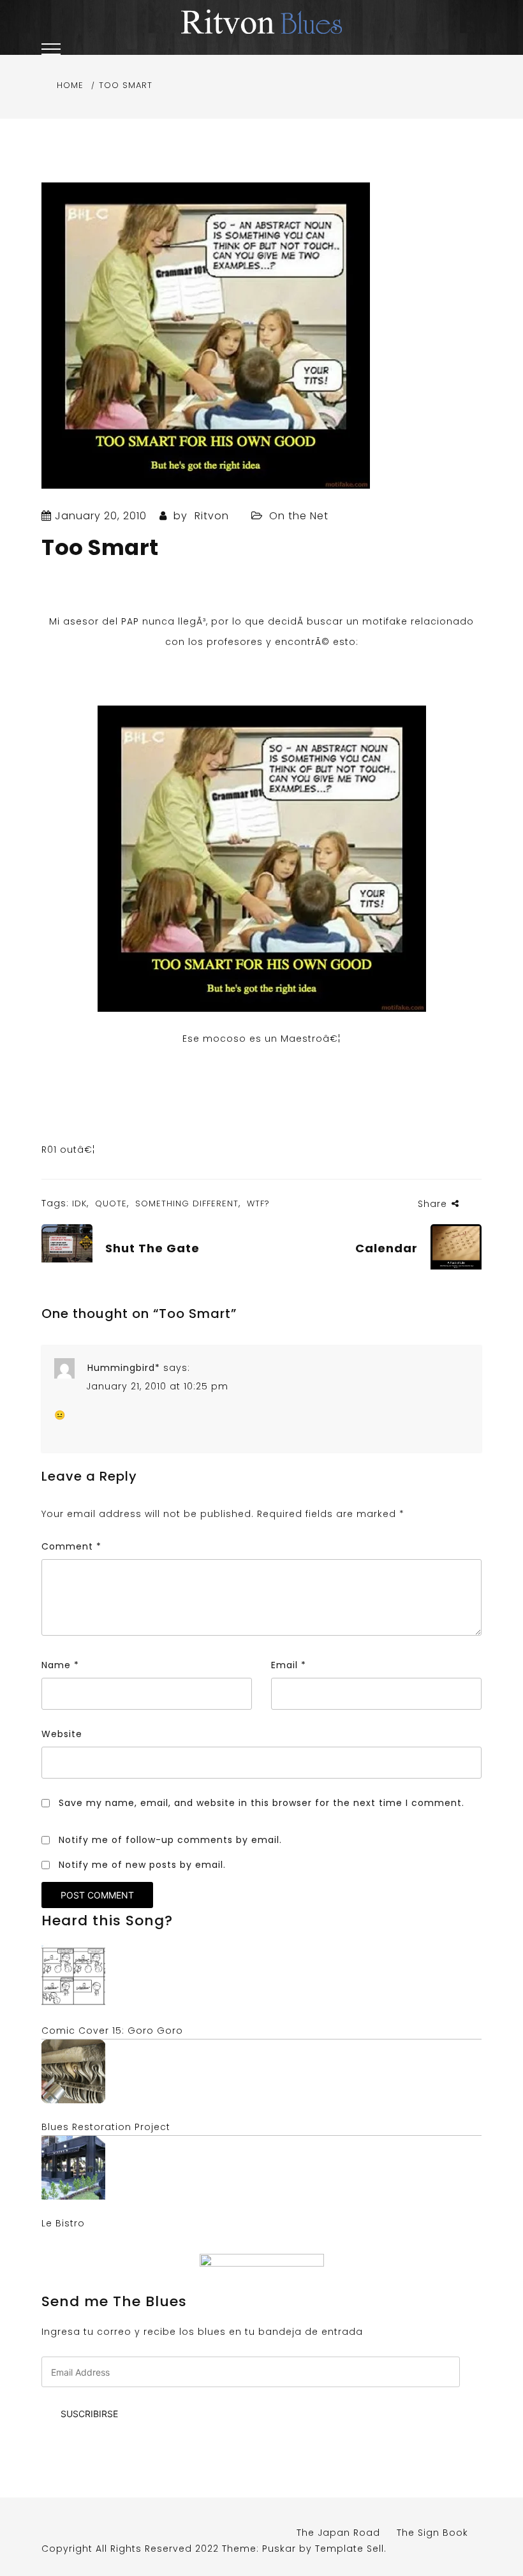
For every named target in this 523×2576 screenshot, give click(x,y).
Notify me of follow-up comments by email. (170, 1840)
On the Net (299, 516)
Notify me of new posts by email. (142, 1865)
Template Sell (350, 2549)
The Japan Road (338, 2533)
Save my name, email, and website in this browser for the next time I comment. (261, 1803)
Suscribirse (89, 2414)
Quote (111, 1203)
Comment (71, 1546)
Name (60, 1665)
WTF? (258, 1203)
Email (289, 1665)
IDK (79, 1203)
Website (62, 1734)
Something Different (187, 1203)
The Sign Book (432, 2533)
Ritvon (212, 516)
